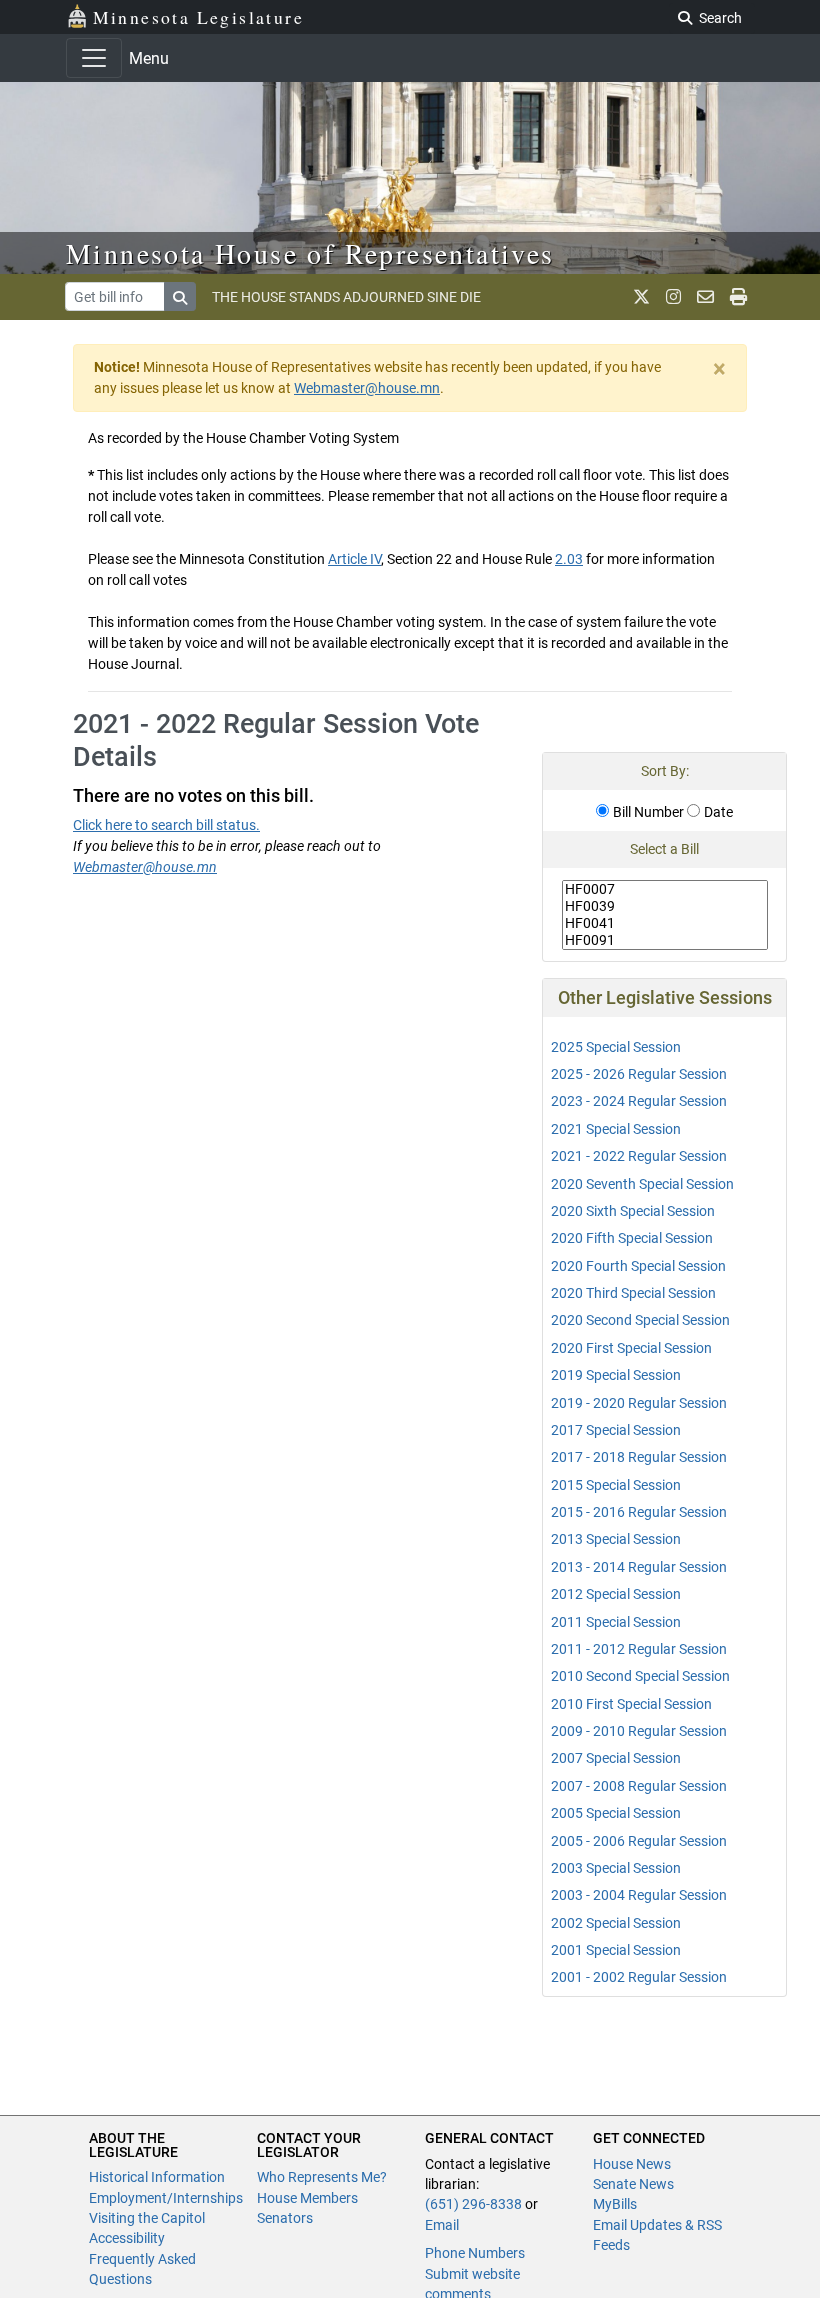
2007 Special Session (616, 1758)
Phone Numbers (475, 2253)
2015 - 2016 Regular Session (639, 1512)
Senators (285, 2218)
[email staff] (705, 297)
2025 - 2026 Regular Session (639, 1074)
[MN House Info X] (641, 297)
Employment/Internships (166, 2198)
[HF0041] (665, 923)
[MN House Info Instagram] (673, 297)
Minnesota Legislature (198, 17)
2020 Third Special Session (633, 1293)
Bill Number (648, 812)
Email (442, 2225)
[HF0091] (665, 940)
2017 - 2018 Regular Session (639, 1457)
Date (718, 812)
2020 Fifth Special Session (632, 1238)
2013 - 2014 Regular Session (639, 1567)
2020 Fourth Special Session (638, 1266)
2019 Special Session (616, 1375)
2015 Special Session (616, 1485)
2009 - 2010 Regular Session (639, 1731)
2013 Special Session (616, 1539)
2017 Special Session (616, 1430)
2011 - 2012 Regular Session (639, 1649)
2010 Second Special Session (640, 1676)
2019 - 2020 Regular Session (639, 1403)
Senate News (633, 2184)
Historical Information (157, 2177)
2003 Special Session (616, 1868)
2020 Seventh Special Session (642, 1184)
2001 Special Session (616, 1950)
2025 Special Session (616, 1047)
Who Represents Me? (322, 2177)
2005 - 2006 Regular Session (639, 1841)
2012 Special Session (616, 1594)
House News (632, 2164)
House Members (307, 2198)
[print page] (738, 297)
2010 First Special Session (631, 1704)
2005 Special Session (616, 1813)
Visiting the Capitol (147, 2218)
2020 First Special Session (631, 1348)
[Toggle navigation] (94, 58)
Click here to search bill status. (166, 825)
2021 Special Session (616, 1129)
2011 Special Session (616, 1622)
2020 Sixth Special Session (633, 1211)
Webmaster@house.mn (367, 388)
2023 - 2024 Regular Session (639, 1101)
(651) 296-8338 (473, 2204)
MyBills (615, 2204)
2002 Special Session (616, 1923)
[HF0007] (665, 889)
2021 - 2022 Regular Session (639, 1156)
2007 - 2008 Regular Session (639, 1786)
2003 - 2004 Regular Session (639, 1895)
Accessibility (127, 2238)
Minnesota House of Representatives (310, 253)
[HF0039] (665, 906)
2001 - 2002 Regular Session (639, 1977)
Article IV (354, 559)
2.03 (569, 559)
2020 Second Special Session (640, 1320)
